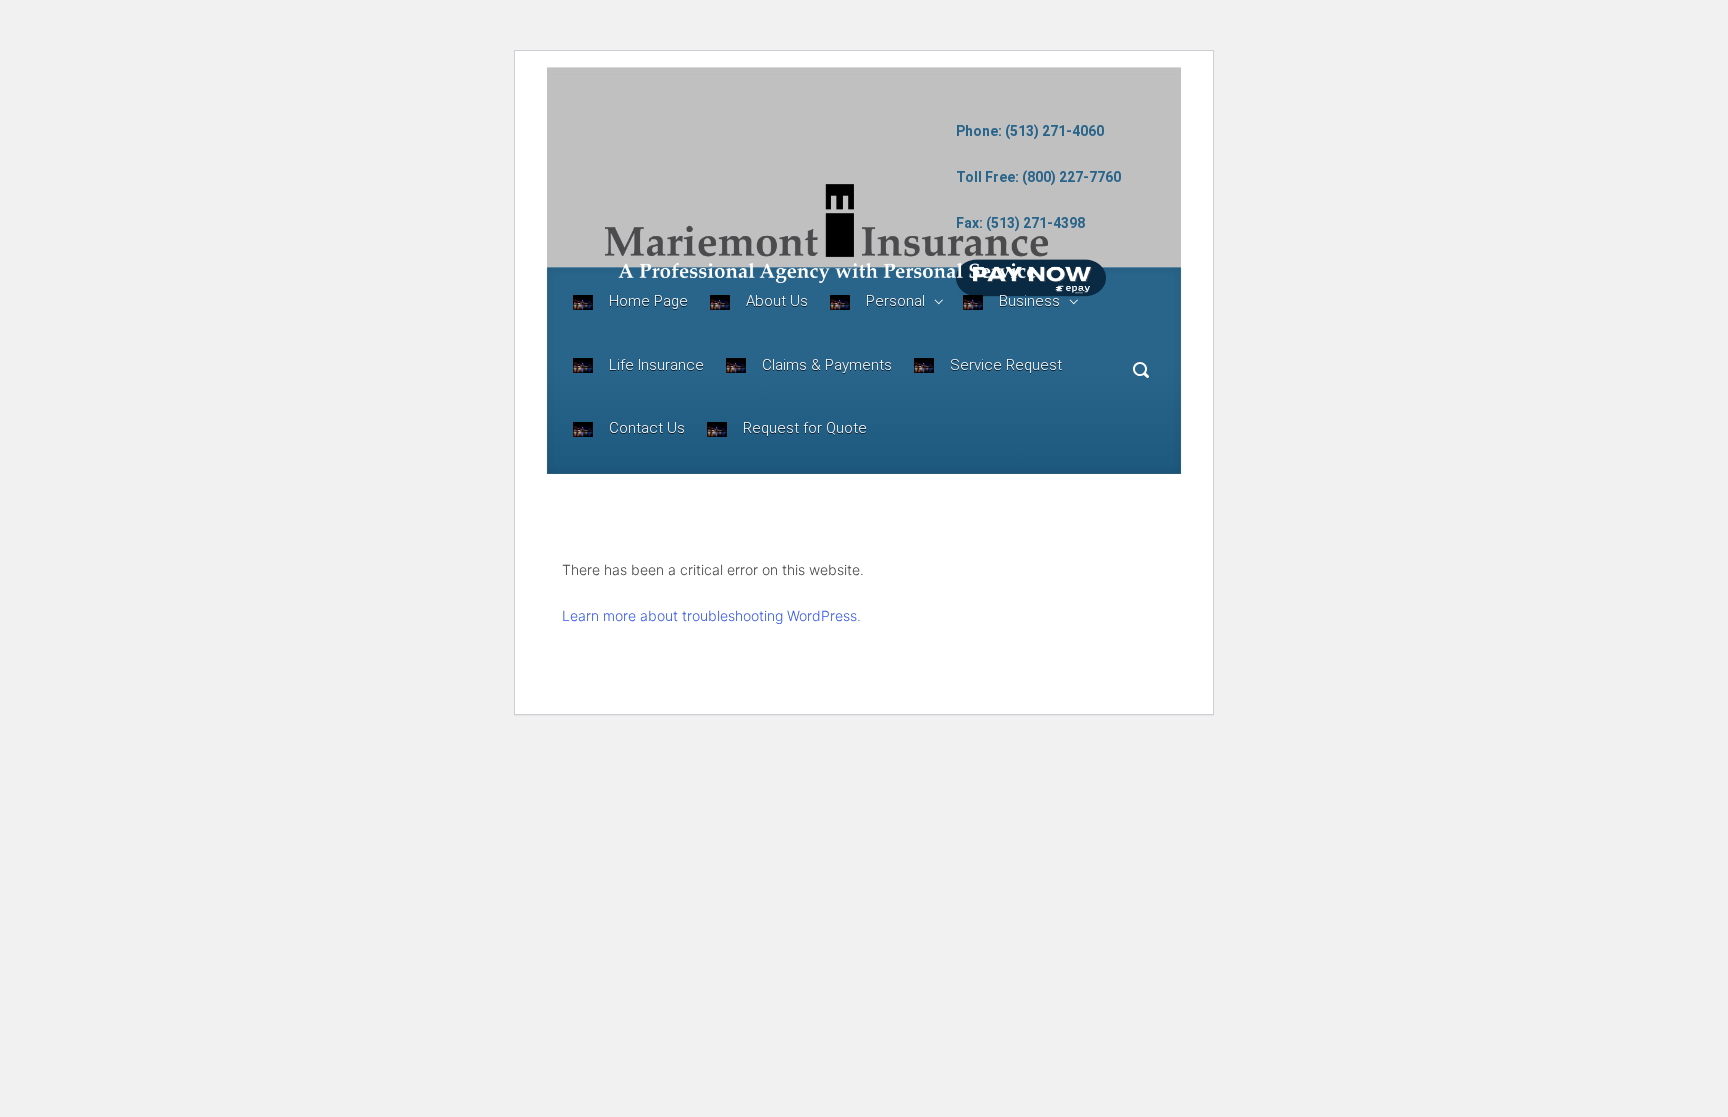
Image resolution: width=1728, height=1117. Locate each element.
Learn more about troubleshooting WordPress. (711, 615)
